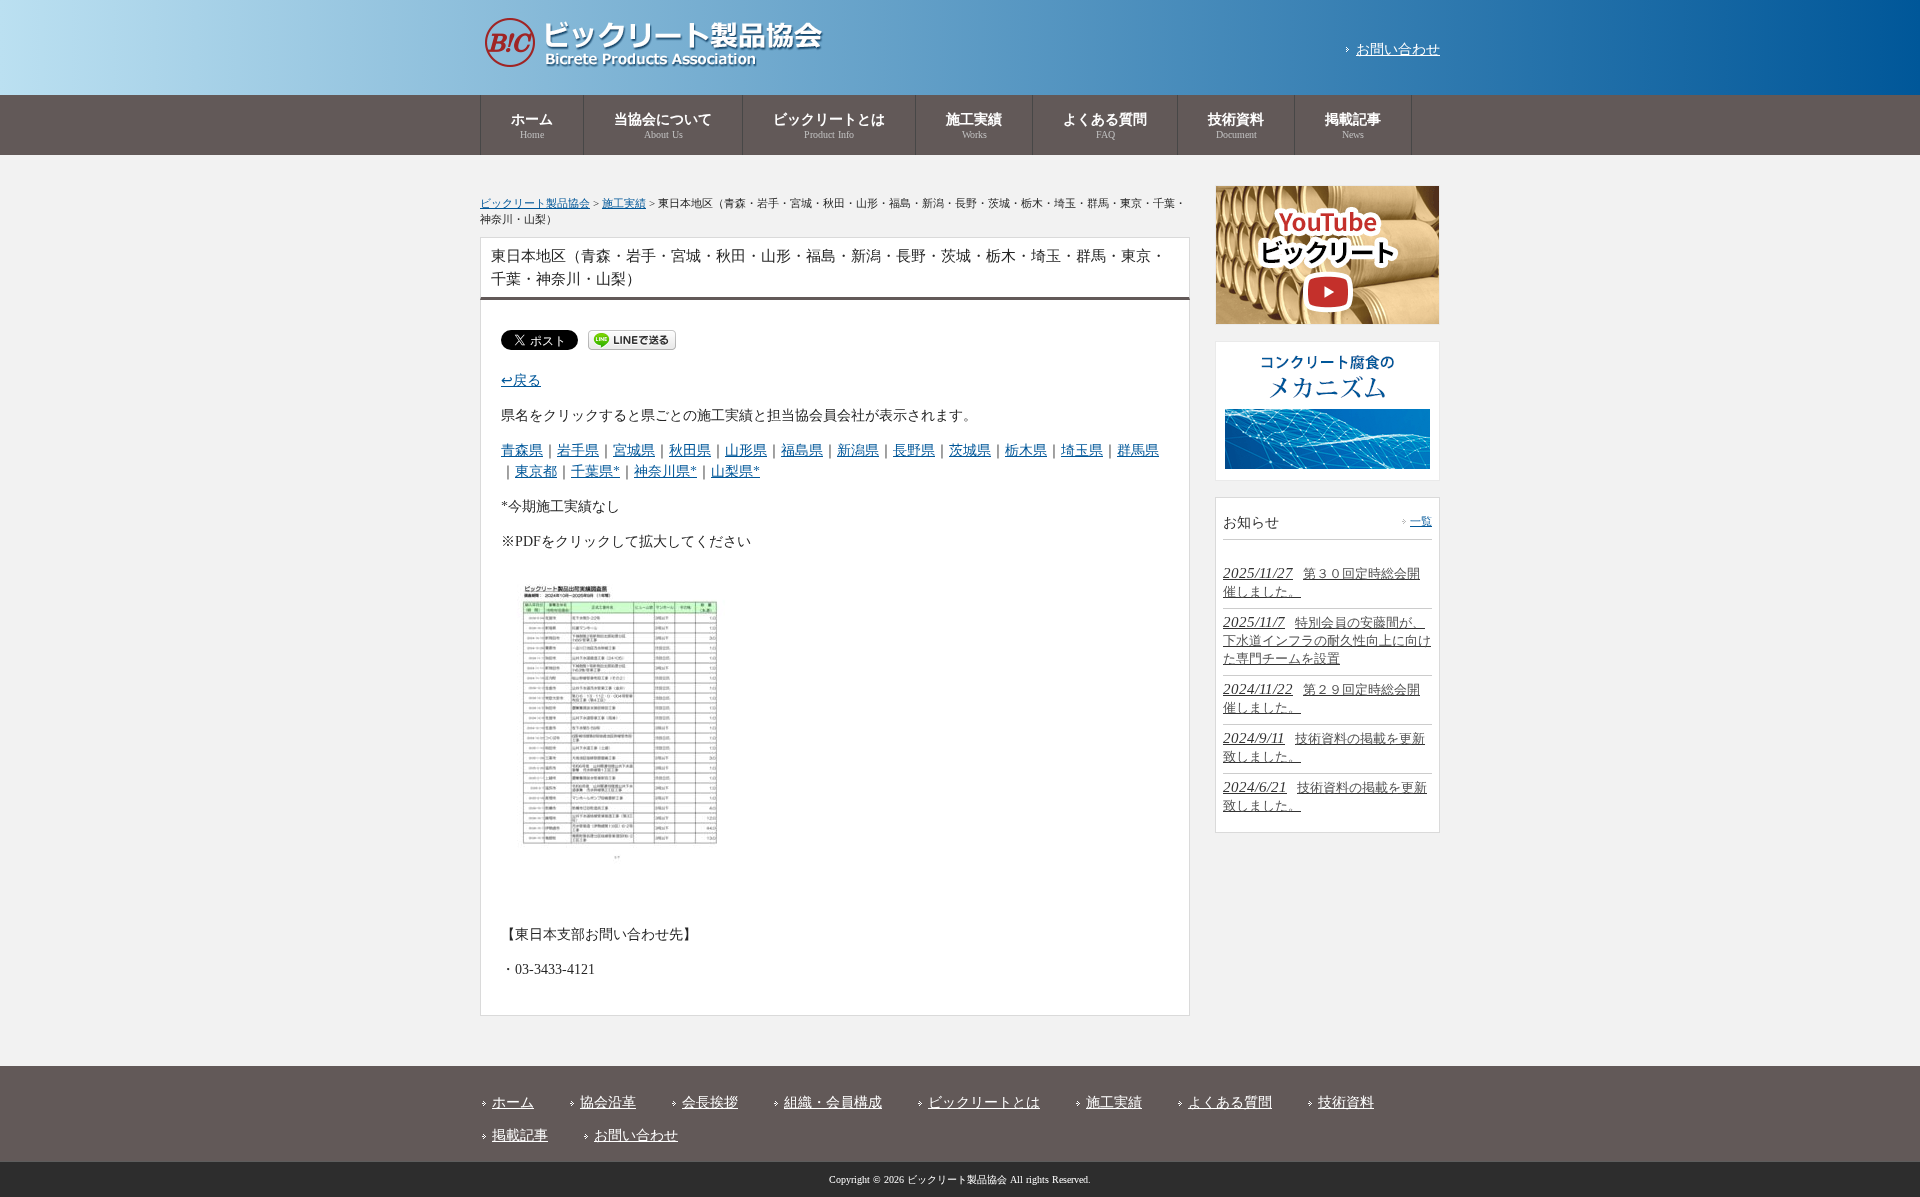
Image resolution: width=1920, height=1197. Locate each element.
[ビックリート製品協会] (652, 63)
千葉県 (592, 471)
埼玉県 (1082, 450)
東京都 (536, 471)
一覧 (1421, 521)
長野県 (914, 450)
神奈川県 (662, 471)
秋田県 (690, 450)
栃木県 (1026, 450)
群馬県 (1138, 450)
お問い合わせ (1398, 49)
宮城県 (634, 450)
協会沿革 (608, 1102)
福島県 (802, 450)
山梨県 (732, 471)
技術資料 (1346, 1102)
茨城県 (970, 450)
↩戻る (521, 380)
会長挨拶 (710, 1102)
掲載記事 (520, 1135)
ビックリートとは (984, 1102)
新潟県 (858, 450)
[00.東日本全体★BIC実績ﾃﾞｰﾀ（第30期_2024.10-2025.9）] (617, 863)
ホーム (513, 1102)
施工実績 (1114, 1102)
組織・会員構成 (833, 1102)
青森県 (522, 450)
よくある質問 (1230, 1102)
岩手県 (578, 450)
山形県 (746, 450)
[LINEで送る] (632, 338)
